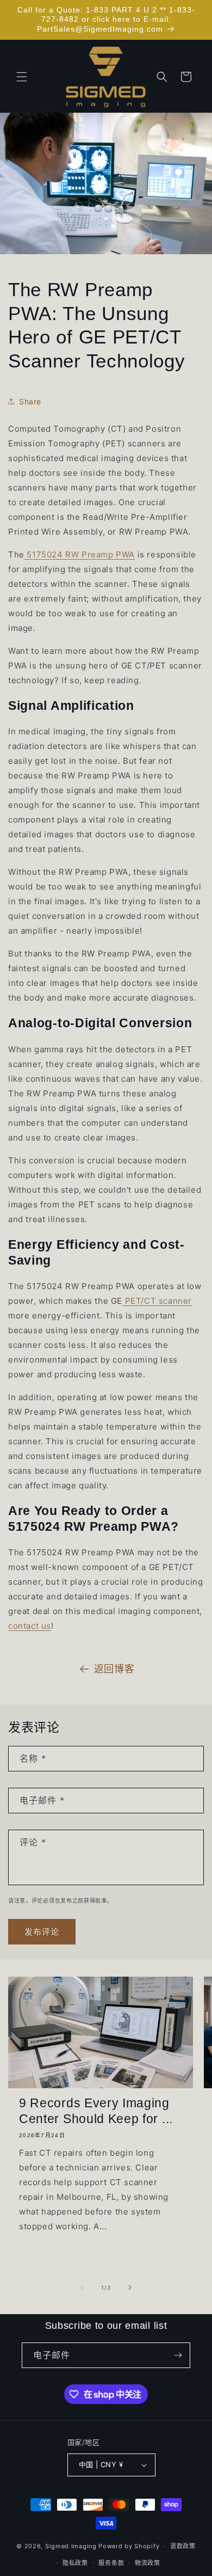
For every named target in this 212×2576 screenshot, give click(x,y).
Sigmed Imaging (71, 2546)
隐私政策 (75, 2563)
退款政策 (183, 2546)
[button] (22, 77)
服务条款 (111, 2563)
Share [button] (30, 401)
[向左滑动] (82, 2287)
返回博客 (114, 1669)
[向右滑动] (130, 2287)
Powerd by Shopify (129, 2546)
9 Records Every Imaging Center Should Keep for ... (96, 2111)
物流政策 (148, 2563)
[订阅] (178, 2355)
